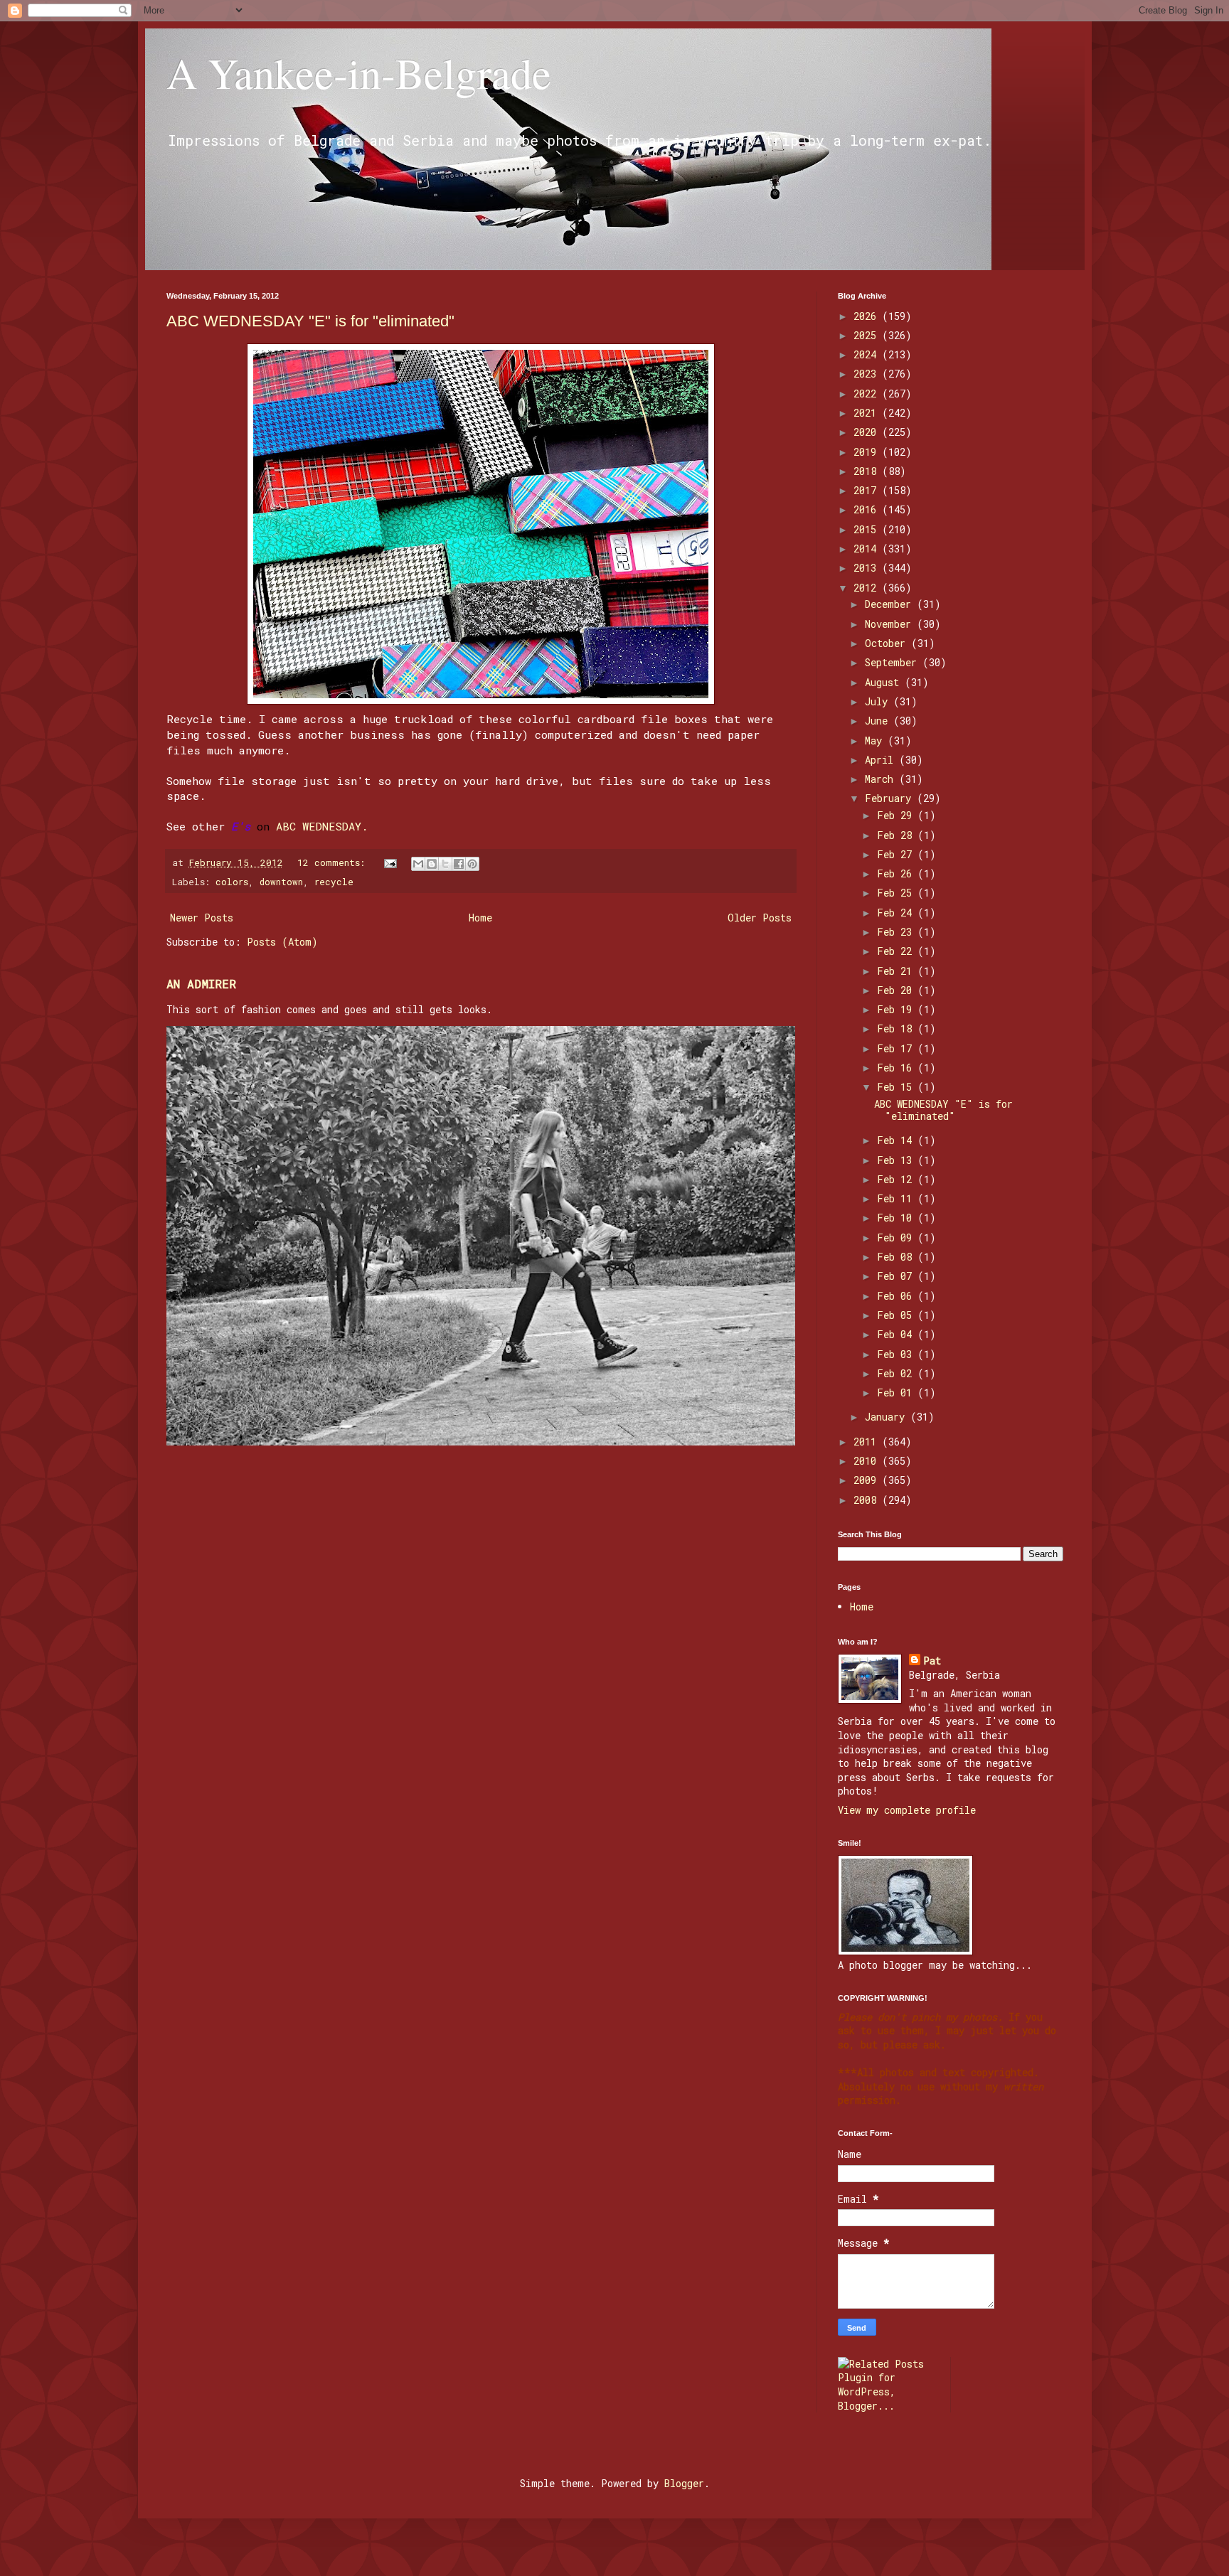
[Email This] (418, 864)
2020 (868, 432)
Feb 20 (897, 990)
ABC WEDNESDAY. (322, 826)
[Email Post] (391, 862)
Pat (932, 1661)
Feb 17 (897, 1048)
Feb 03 (897, 1354)
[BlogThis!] (432, 864)
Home (480, 918)
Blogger (684, 2483)
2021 (868, 413)
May (876, 741)
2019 (868, 452)
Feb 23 (897, 932)
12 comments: (334, 862)
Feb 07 (897, 1276)
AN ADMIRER (201, 984)
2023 (868, 374)
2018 (868, 471)
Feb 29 (897, 815)
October (888, 643)
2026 (868, 316)
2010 (868, 1461)
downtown (281, 882)
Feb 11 (897, 1198)
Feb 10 (897, 1218)
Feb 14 (897, 1140)
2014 (868, 549)
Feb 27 (897, 854)
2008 (868, 1500)
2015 (868, 529)
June (879, 721)
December (891, 604)
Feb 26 (897, 873)
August (885, 682)
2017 (868, 490)
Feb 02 (897, 1373)
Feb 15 (897, 1087)
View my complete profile (907, 1810)
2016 (868, 509)
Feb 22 (897, 951)
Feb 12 (897, 1179)
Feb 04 (897, 1334)
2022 (868, 394)
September (894, 662)
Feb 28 (897, 835)
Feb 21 (897, 971)
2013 (868, 568)
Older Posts (760, 918)
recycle (334, 882)
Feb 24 (897, 913)
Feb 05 (897, 1315)
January (888, 1417)
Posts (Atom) (282, 942)
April (882, 760)
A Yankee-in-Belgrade (359, 73)
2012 (868, 588)
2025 (868, 335)
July (879, 701)
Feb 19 (897, 1009)
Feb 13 (897, 1160)
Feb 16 (897, 1068)
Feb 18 (897, 1028)
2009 (868, 1480)
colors (232, 882)
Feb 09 (897, 1238)
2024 (868, 354)
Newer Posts (202, 918)
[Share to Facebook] (459, 864)
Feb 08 (897, 1257)
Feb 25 (897, 893)
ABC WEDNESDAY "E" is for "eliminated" (310, 321)
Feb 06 (897, 1296)
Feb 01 (897, 1393)
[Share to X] (445, 864)
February (891, 798)
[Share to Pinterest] (472, 864)
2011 (868, 1442)
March (882, 779)
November (891, 624)
